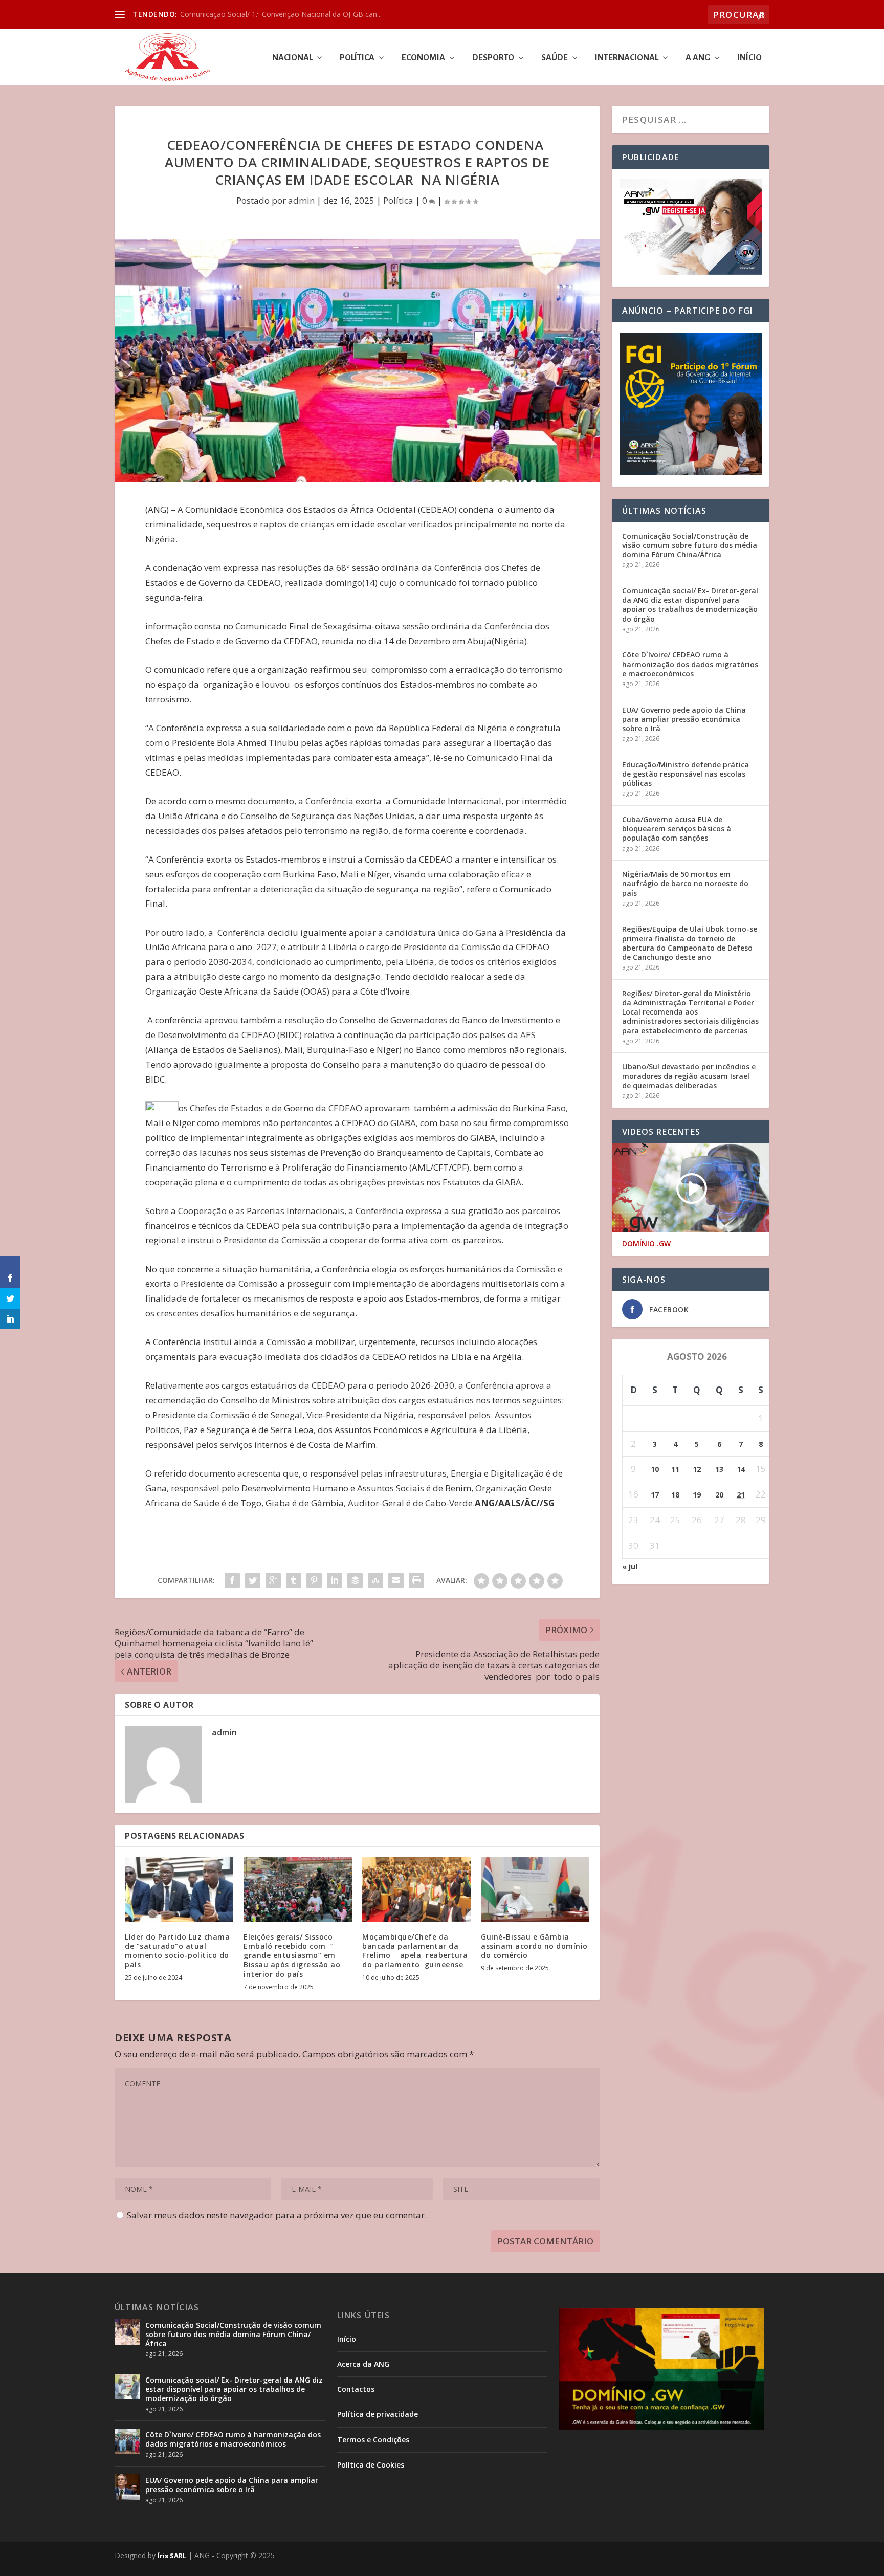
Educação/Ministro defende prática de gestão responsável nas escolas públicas (686, 774)
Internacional (627, 58)
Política (357, 58)
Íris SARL (172, 2556)
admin (301, 200)
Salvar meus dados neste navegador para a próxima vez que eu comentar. (277, 2215)
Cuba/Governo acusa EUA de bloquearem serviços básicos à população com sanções (677, 829)
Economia (423, 58)
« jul (630, 1566)
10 (655, 1469)
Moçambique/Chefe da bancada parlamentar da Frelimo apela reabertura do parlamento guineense (415, 1951)
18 (675, 1495)
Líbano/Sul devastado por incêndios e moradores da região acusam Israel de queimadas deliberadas (689, 1076)
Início (749, 58)
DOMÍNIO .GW (646, 1244)
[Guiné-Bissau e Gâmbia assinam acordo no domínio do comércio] (535, 1890)
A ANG (698, 58)
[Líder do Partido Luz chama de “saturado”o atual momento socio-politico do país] (179, 1890)
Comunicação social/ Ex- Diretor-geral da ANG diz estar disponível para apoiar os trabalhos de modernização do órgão (690, 605)
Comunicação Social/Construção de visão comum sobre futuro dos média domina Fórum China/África (690, 545)
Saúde (555, 58)
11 (675, 1469)
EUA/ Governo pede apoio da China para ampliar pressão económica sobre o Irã (684, 719)
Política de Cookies (371, 2465)
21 (741, 1495)
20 (719, 1495)
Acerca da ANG (363, 2364)
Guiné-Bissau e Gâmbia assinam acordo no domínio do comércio (534, 1946)
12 (697, 1469)
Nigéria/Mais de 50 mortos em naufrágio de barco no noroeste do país (685, 883)
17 (655, 1495)
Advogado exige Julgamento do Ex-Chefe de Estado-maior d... (282, 14)
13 (719, 1469)
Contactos (356, 2389)
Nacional (292, 58)
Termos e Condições (373, 2440)
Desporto (493, 58)
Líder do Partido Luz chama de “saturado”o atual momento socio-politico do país (177, 1951)
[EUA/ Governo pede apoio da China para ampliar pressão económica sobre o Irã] (127, 2487)
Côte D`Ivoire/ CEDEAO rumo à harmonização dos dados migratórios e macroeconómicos (690, 664)
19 (697, 1495)
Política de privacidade (378, 2414)
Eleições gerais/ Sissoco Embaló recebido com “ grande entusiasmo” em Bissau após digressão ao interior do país (292, 1955)
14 (741, 1469)
